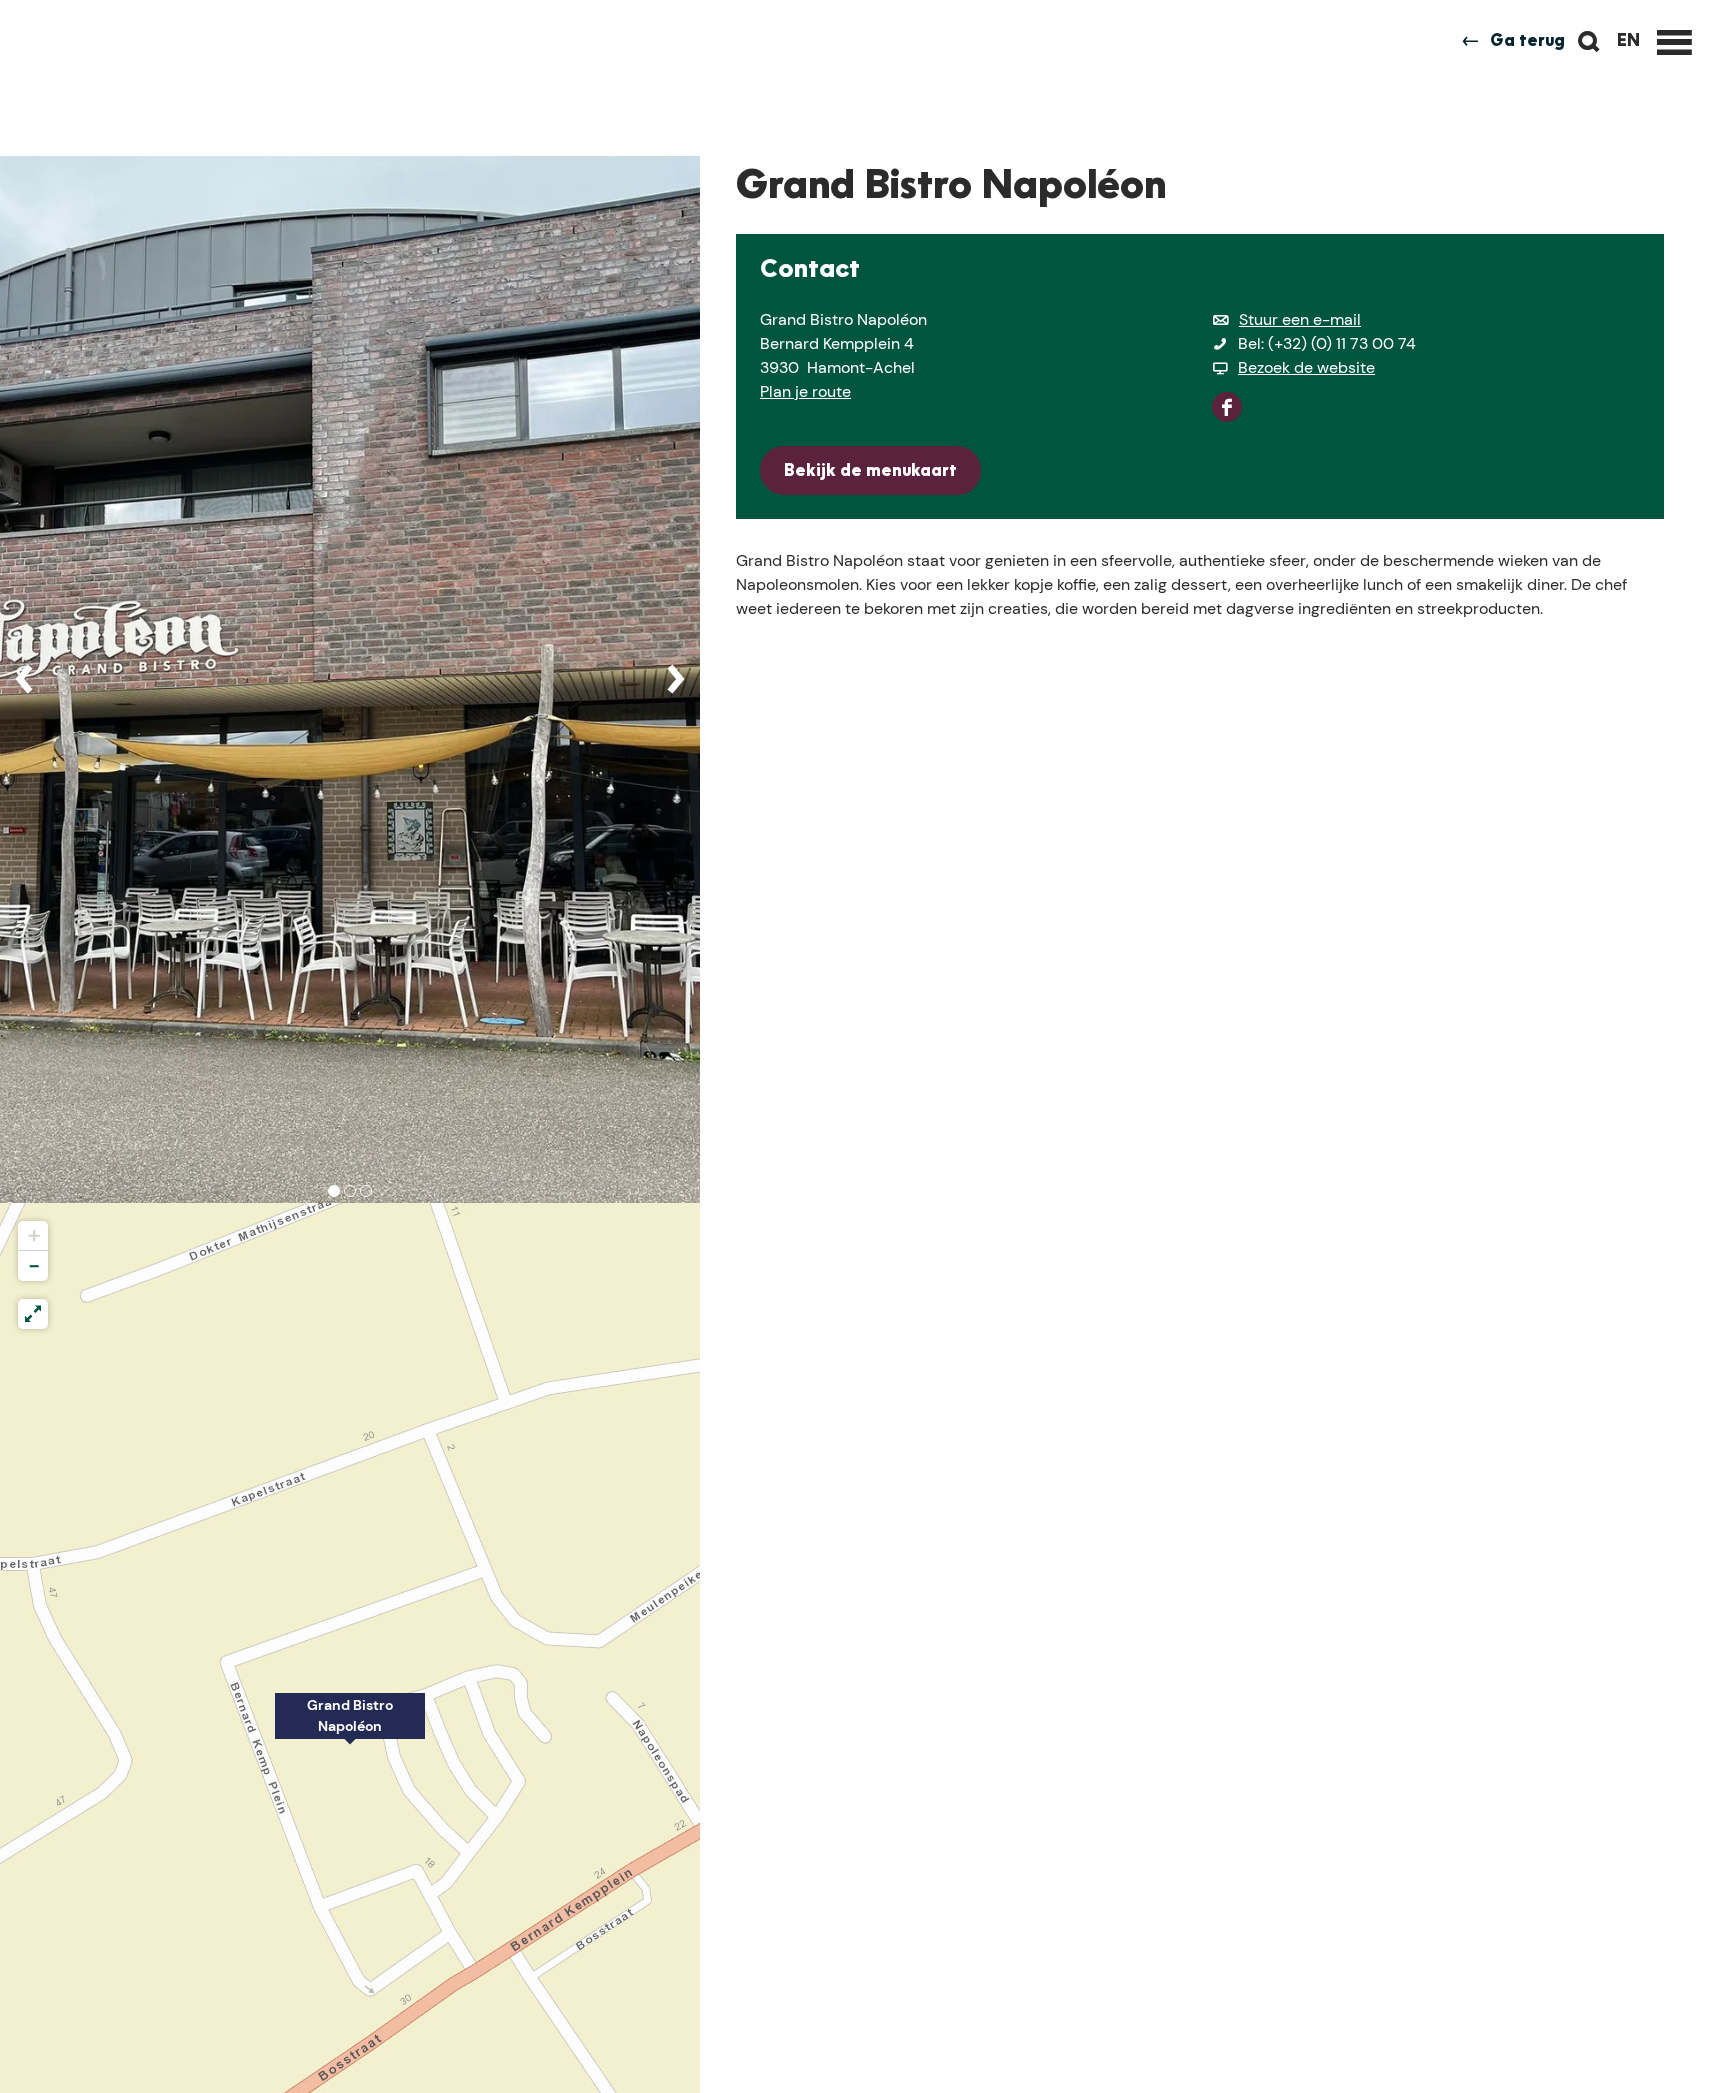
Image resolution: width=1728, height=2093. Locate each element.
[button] (350, 1727)
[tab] (334, 1191)
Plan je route (805, 391)
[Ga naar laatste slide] (24, 679)
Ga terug (1527, 42)
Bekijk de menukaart (870, 472)
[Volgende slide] (676, 679)
